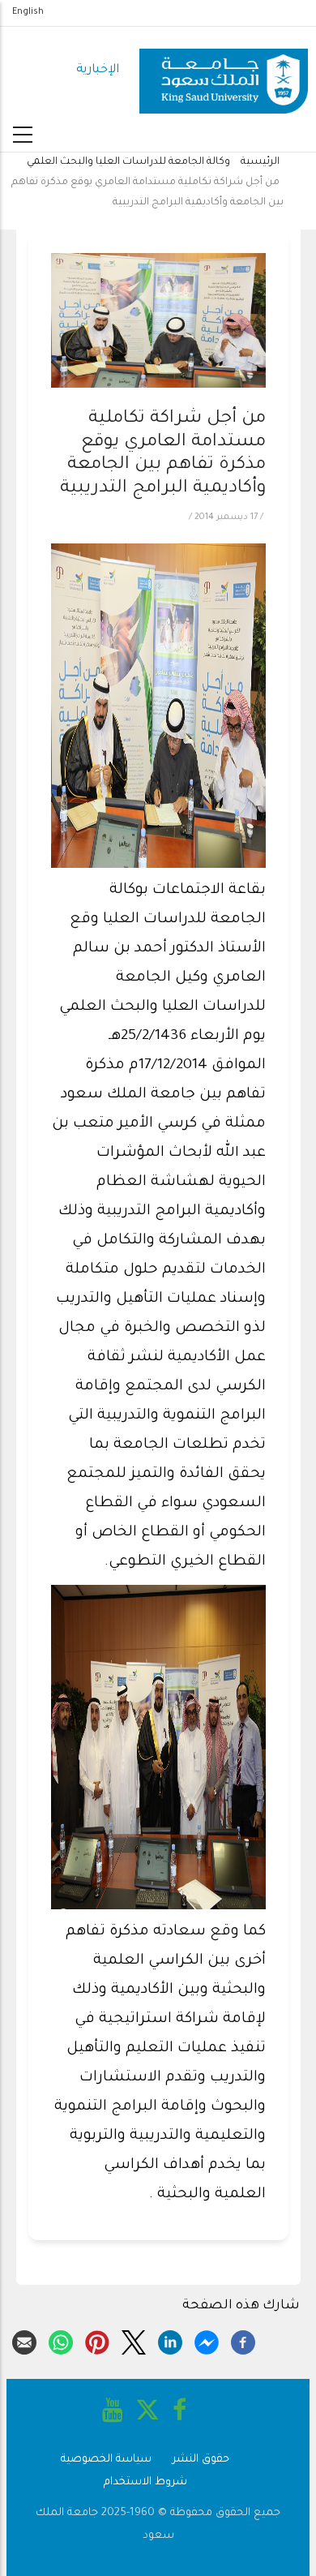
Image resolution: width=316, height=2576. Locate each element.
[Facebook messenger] (207, 2340)
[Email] (24, 2340)
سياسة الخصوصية (106, 2460)
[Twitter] (134, 2340)
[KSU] (224, 71)
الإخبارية (98, 70)
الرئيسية (260, 162)
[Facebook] (243, 2340)
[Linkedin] (170, 2340)
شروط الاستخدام (145, 2482)
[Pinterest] (97, 2340)
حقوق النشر (201, 2460)
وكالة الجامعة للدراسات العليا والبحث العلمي (128, 162)
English (28, 12)
